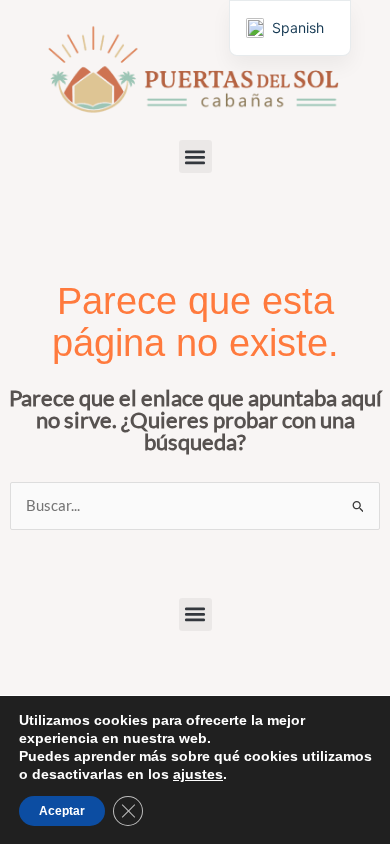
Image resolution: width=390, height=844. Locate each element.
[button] (195, 156)
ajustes (198, 774)
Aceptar (62, 811)
